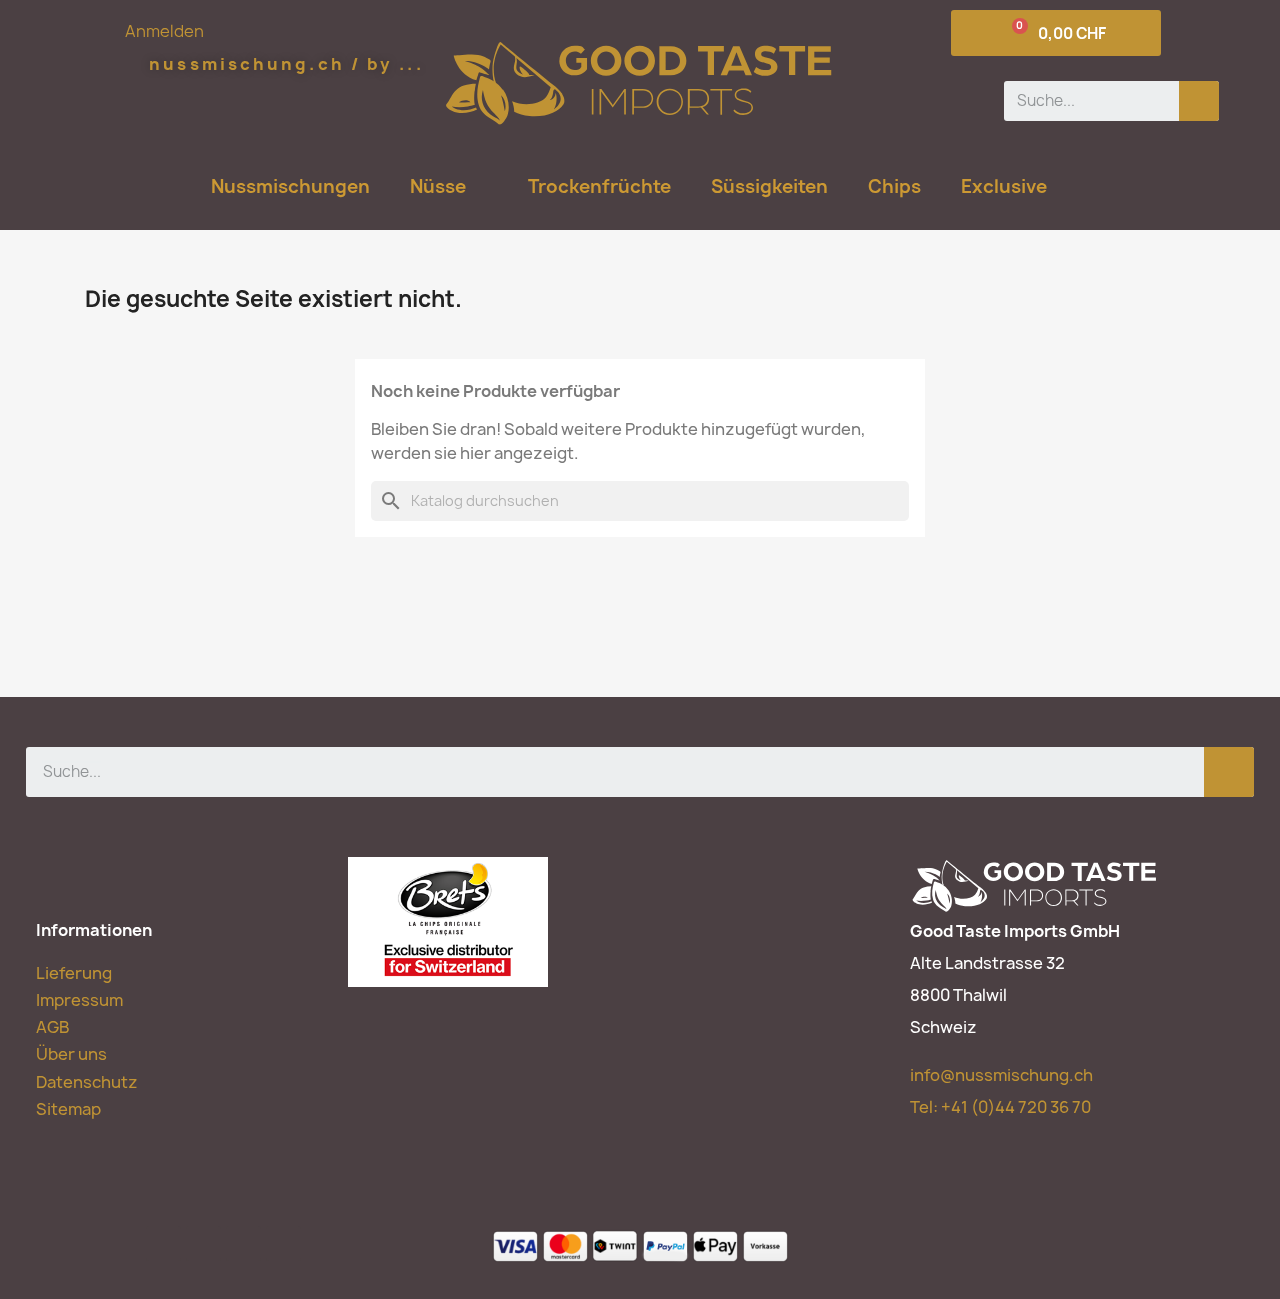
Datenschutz (87, 1082)
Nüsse (438, 186)
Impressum (79, 1000)
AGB (52, 1027)
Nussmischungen (290, 186)
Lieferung (74, 973)
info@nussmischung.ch (1001, 1075)
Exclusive (1004, 186)
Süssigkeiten (769, 186)
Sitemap (68, 1109)
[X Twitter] (203, 1243)
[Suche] (1199, 101)
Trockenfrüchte (599, 186)
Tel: (1000, 1107)
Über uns (71, 1054)
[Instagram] (283, 1243)
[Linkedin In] (243, 1243)
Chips (894, 186)
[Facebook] (163, 1243)
